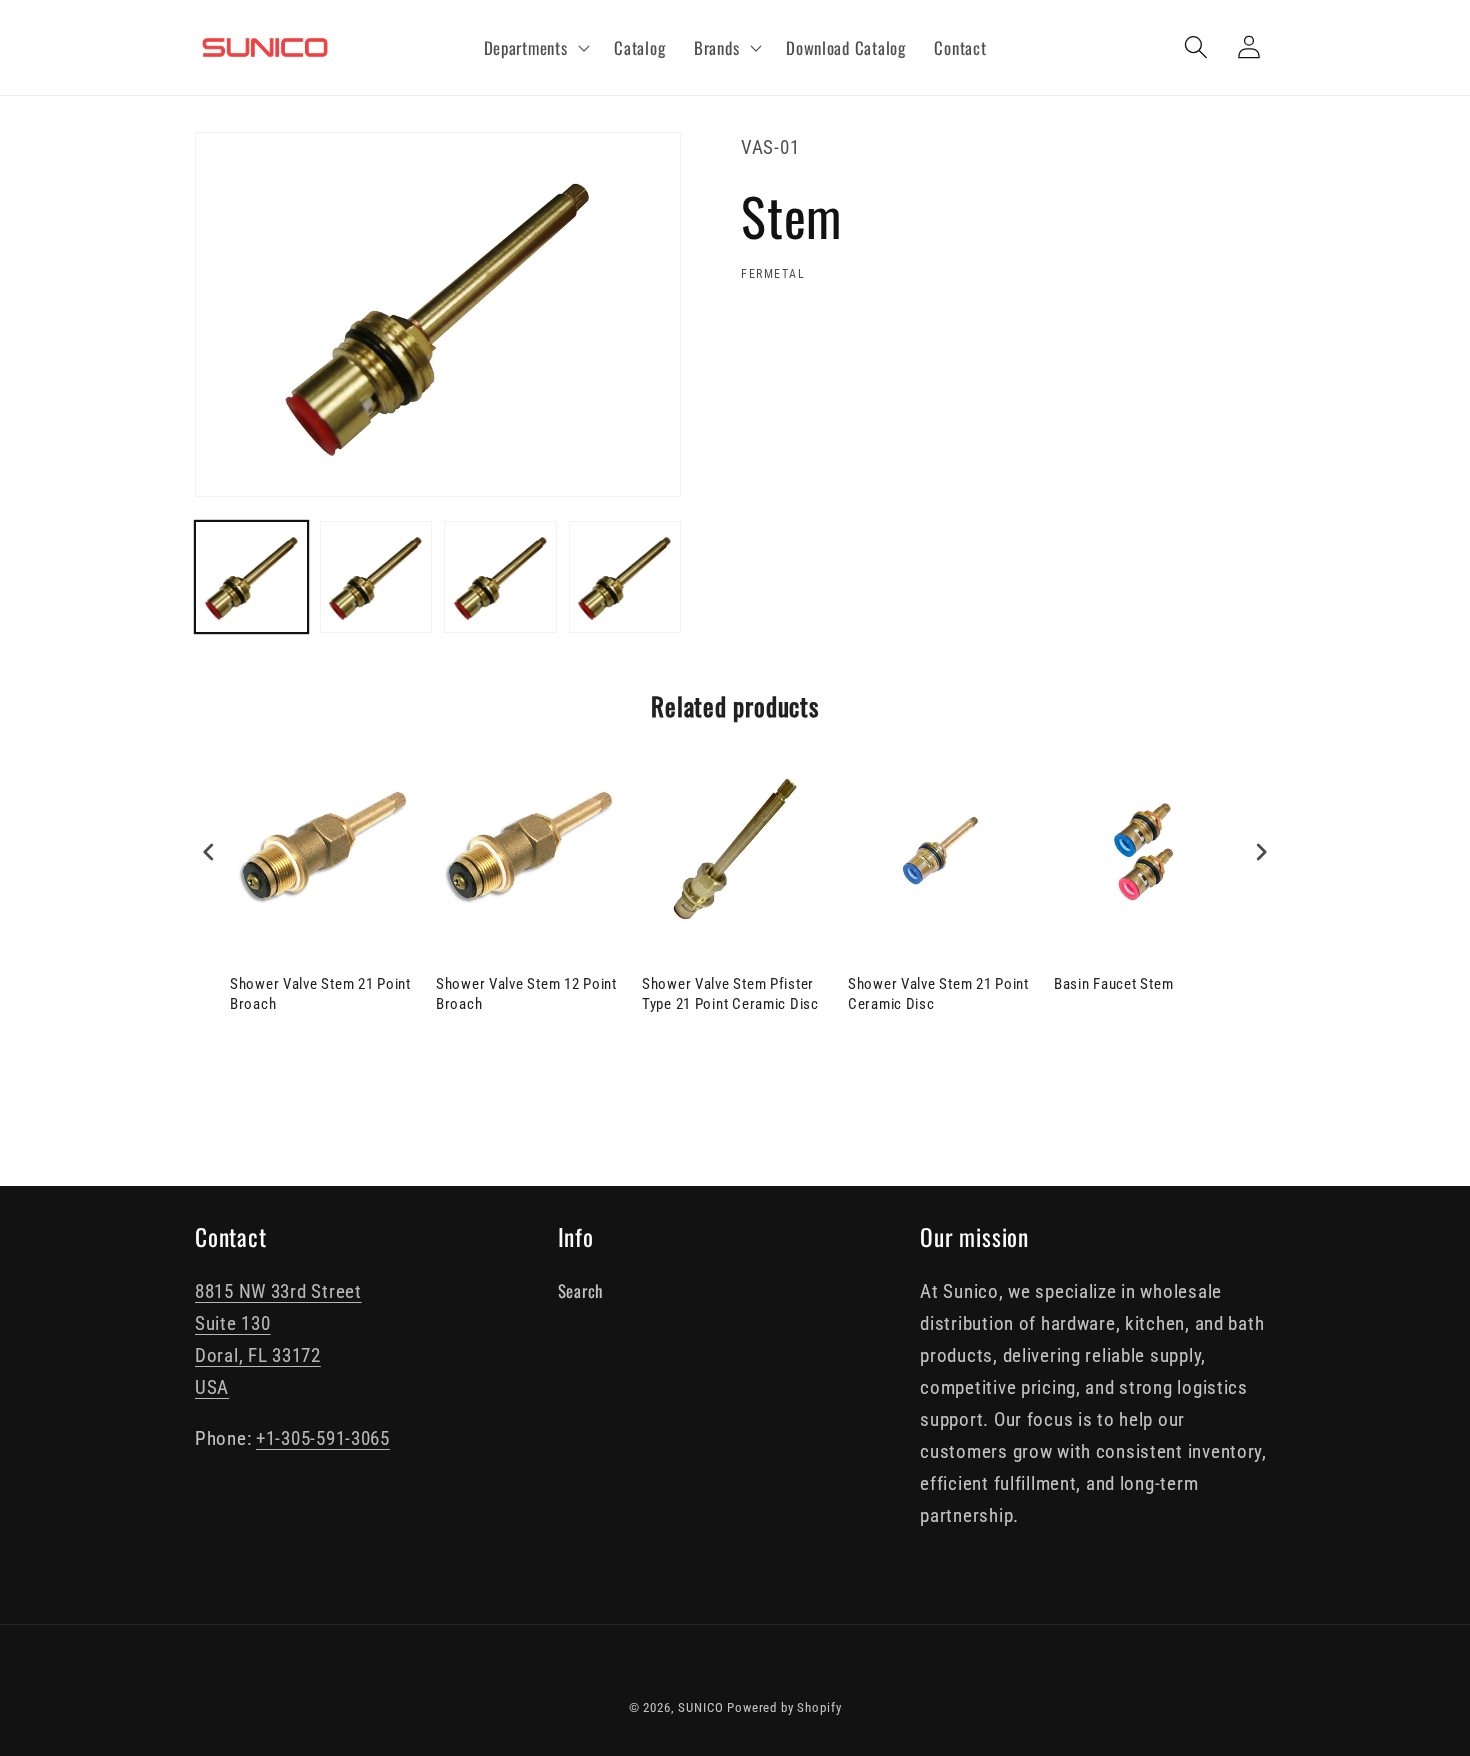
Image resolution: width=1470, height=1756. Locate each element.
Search (580, 1290)
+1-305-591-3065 (323, 1438)
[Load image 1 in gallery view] (251, 577)
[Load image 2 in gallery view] (376, 577)
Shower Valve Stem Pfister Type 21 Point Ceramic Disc (730, 994)
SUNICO (700, 1707)
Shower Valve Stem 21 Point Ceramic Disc (938, 994)
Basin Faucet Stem (1113, 984)
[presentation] (209, 852)
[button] (534, 48)
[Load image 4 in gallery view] (625, 577)
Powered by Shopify (784, 1707)
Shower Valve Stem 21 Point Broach (320, 994)
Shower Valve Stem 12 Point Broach (526, 994)
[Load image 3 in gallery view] (500, 577)
